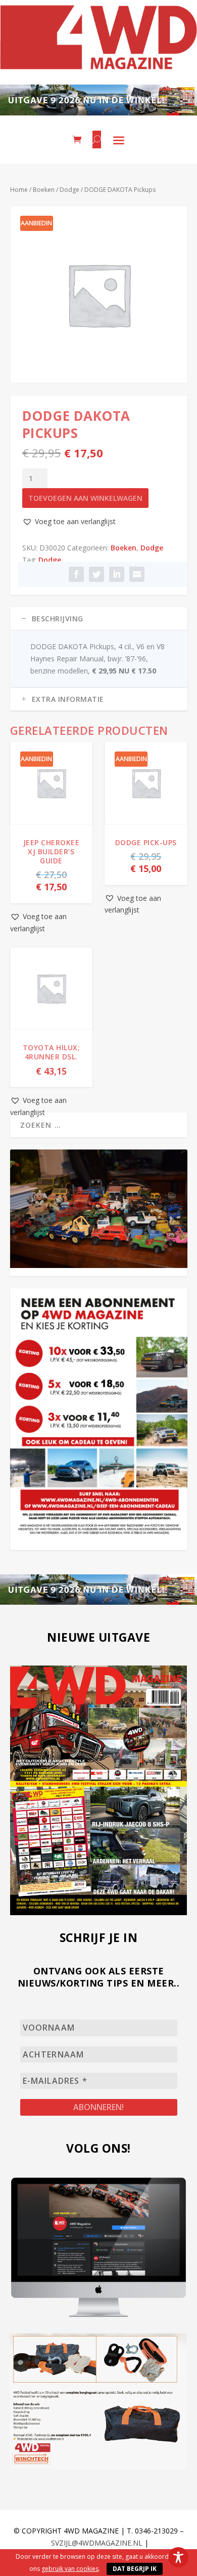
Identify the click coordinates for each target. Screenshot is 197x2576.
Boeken (44, 190)
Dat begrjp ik (135, 2569)
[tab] (99, 619)
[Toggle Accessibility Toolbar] (178, 2557)
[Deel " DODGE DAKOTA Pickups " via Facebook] (76, 574)
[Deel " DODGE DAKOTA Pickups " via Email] (137, 574)
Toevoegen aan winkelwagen (85, 498)
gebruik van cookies (70, 2569)
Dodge (69, 190)
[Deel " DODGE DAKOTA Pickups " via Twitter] (96, 574)
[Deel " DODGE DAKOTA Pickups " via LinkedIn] (117, 574)
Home (19, 190)
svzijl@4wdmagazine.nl (97, 2543)
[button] (69, 522)
